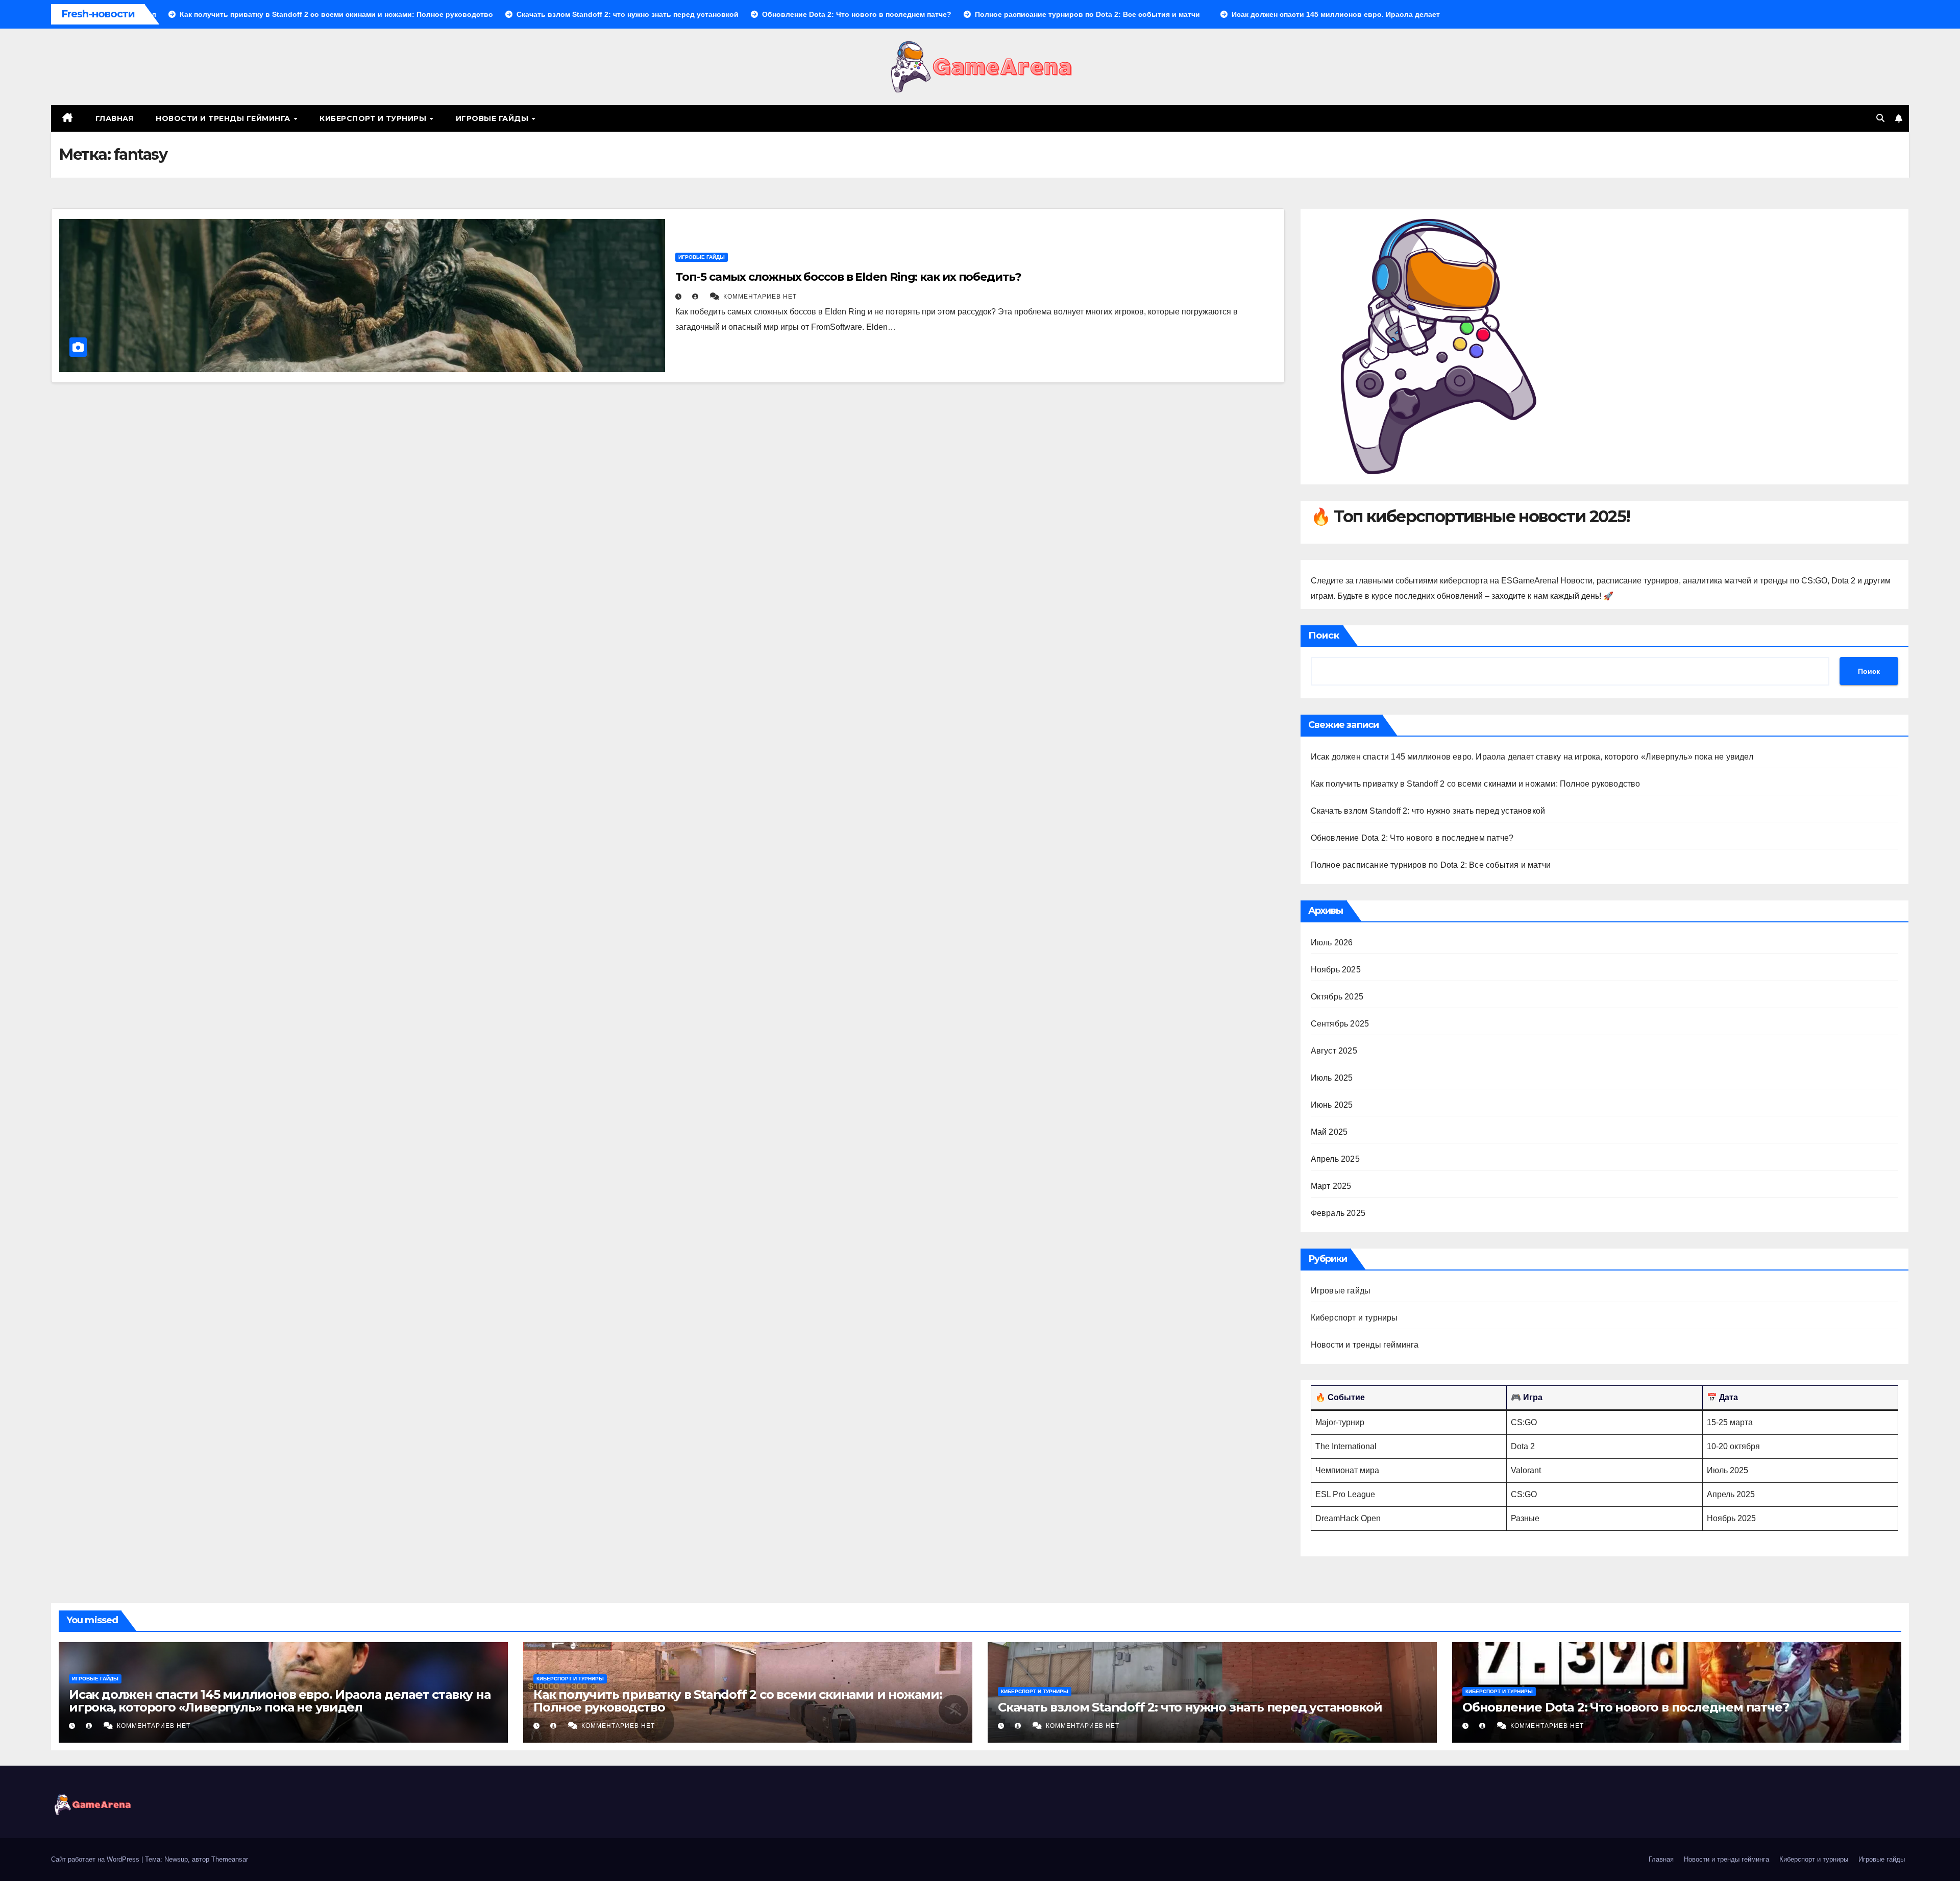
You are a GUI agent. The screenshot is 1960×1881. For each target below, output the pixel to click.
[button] (1880, 118)
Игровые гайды (493, 118)
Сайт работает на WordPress (96, 1859)
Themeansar (230, 1859)
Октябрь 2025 (1337, 997)
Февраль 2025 (1338, 1213)
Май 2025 (1329, 1132)
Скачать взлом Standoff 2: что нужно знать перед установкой (1428, 811)
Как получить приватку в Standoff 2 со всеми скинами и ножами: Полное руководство (1476, 784)
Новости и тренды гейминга (224, 118)
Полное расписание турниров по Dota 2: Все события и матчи (1431, 865)
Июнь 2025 (1332, 1105)
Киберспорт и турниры (374, 118)
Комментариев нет (760, 297)
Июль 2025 (1332, 1078)
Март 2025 (1331, 1186)
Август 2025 (1334, 1051)
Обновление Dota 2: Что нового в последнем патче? (1412, 838)
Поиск (1324, 636)
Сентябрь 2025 (1340, 1024)
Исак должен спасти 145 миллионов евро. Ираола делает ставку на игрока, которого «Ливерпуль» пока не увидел (1532, 757)
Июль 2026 (1332, 943)
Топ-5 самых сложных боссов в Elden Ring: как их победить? (848, 277)
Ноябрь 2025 (1336, 970)
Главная (115, 118)
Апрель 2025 (1335, 1159)
